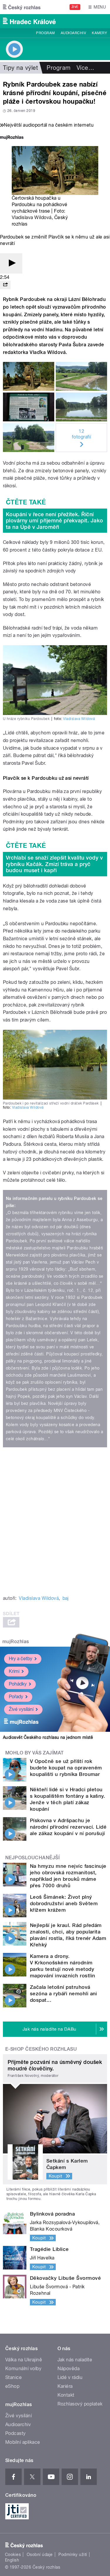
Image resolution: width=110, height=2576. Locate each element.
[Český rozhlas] (22, 7)
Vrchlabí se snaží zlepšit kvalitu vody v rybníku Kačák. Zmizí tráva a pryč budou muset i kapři (54, 864)
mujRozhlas (16, 1642)
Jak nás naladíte (75, 2360)
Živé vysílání (21, 1709)
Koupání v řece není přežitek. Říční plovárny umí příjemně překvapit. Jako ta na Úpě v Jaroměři (55, 521)
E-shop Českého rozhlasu (41, 2049)
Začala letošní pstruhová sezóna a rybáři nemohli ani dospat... (64, 1994)
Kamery (99, 33)
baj (66, 1598)
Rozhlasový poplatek (80, 2404)
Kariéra (65, 2386)
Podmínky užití (73, 2555)
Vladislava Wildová (32, 217)
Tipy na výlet (20, 68)
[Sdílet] (5, 285)
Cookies (13, 2555)
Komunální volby (23, 2369)
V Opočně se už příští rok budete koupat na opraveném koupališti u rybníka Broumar (66, 1768)
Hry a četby (21, 1659)
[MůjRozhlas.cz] (12, 138)
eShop (12, 2386)
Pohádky (18, 1684)
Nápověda (69, 2369)
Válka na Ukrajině (24, 2360)
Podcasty (16, 2433)
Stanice (13, 2377)
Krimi (14, 1671)
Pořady (16, 1697)
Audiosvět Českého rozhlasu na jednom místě (48, 1737)
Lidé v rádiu (70, 2377)
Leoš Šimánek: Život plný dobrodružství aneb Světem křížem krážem (64, 1903)
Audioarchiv (73, 33)
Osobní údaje (40, 2555)
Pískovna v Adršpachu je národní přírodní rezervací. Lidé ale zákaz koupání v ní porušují (68, 1827)
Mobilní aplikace (23, 2442)
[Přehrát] (11, 263)
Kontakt (66, 2395)
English (12, 2560)
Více (85, 68)
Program (45, 33)
